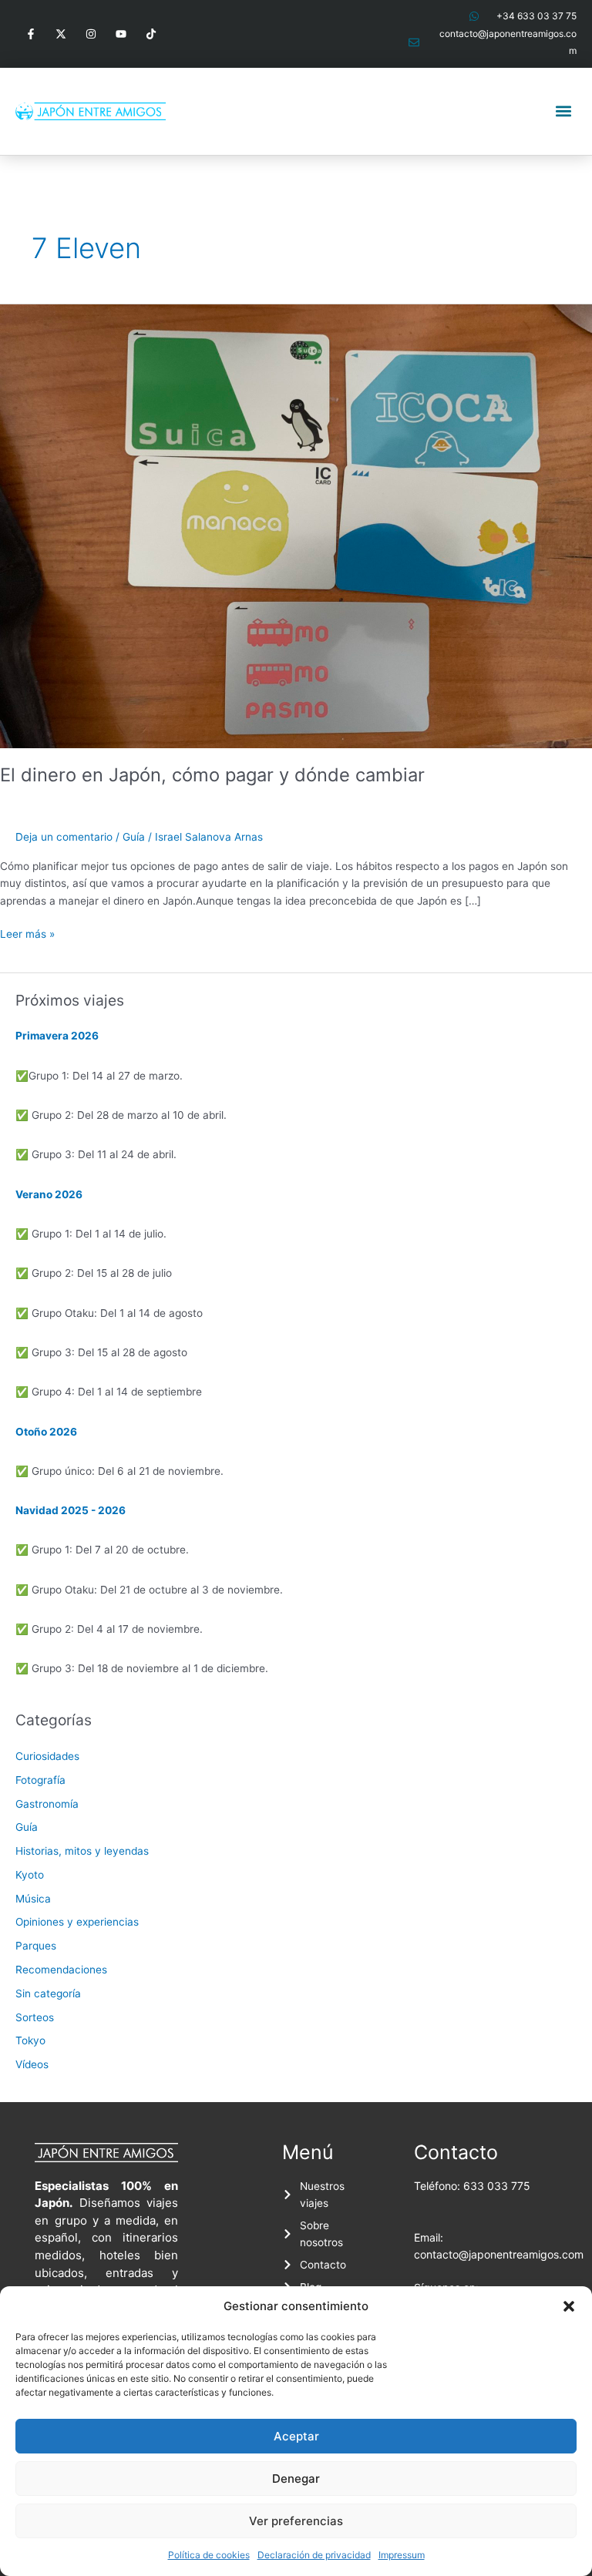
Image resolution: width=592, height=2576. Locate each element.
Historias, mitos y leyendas (82, 1851)
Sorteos (35, 2017)
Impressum (402, 2555)
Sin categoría (48, 1993)
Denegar (296, 2479)
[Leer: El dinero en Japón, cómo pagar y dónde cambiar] (296, 525)
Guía (134, 837)
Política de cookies (209, 2555)
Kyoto (30, 1875)
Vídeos (32, 2064)
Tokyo (30, 2040)
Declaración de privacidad (314, 2555)
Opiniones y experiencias (77, 1922)
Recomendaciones (61, 1970)
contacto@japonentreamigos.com (499, 2254)
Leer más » (27, 933)
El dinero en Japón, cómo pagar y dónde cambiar (212, 775)
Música (33, 1899)
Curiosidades (47, 1756)
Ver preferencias (296, 2521)
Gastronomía (47, 1804)
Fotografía (40, 1780)
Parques (36, 1946)
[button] (569, 2306)
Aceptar (296, 2436)
